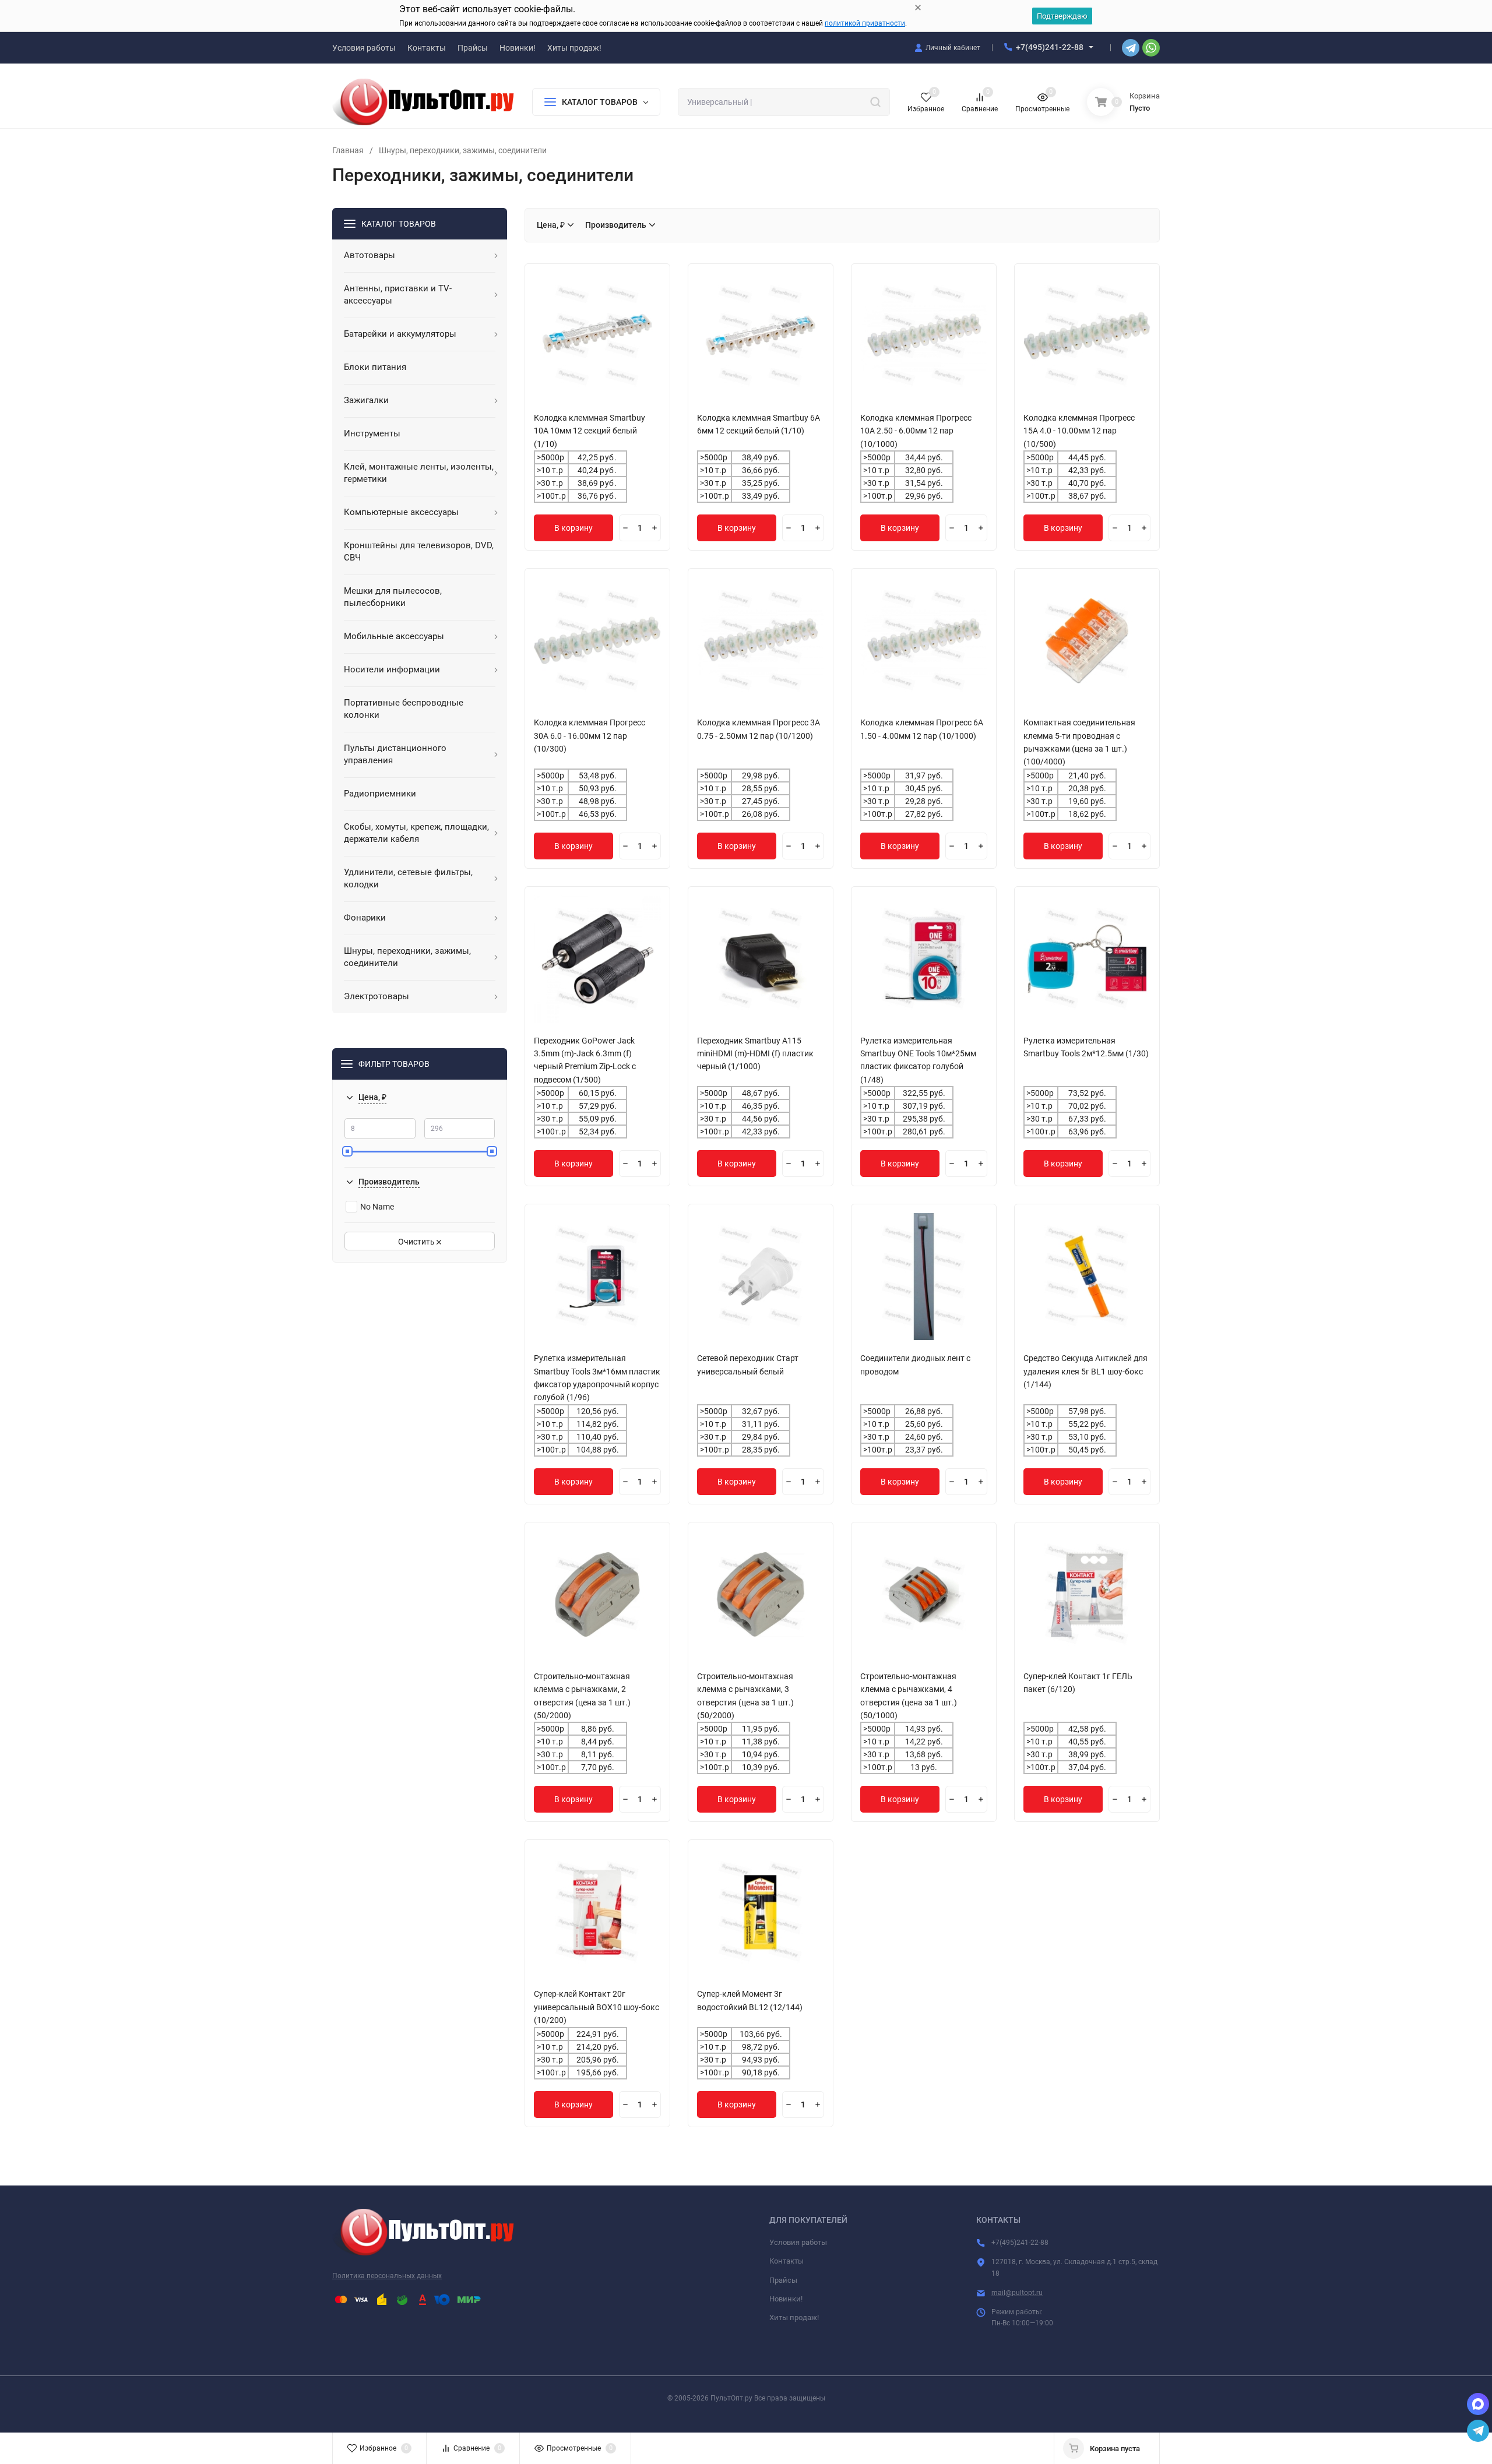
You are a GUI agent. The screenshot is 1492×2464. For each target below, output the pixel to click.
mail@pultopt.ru (1017, 2293)
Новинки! (786, 2299)
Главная (348, 150)
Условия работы (798, 2242)
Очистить (417, 1242)
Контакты (787, 2261)
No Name (377, 1207)
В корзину (573, 528)
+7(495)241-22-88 (1050, 47)
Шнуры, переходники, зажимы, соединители (463, 150)
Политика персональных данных (387, 2276)
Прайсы (783, 2280)
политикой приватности (865, 23)
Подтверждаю (1062, 16)
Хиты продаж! (794, 2317)
